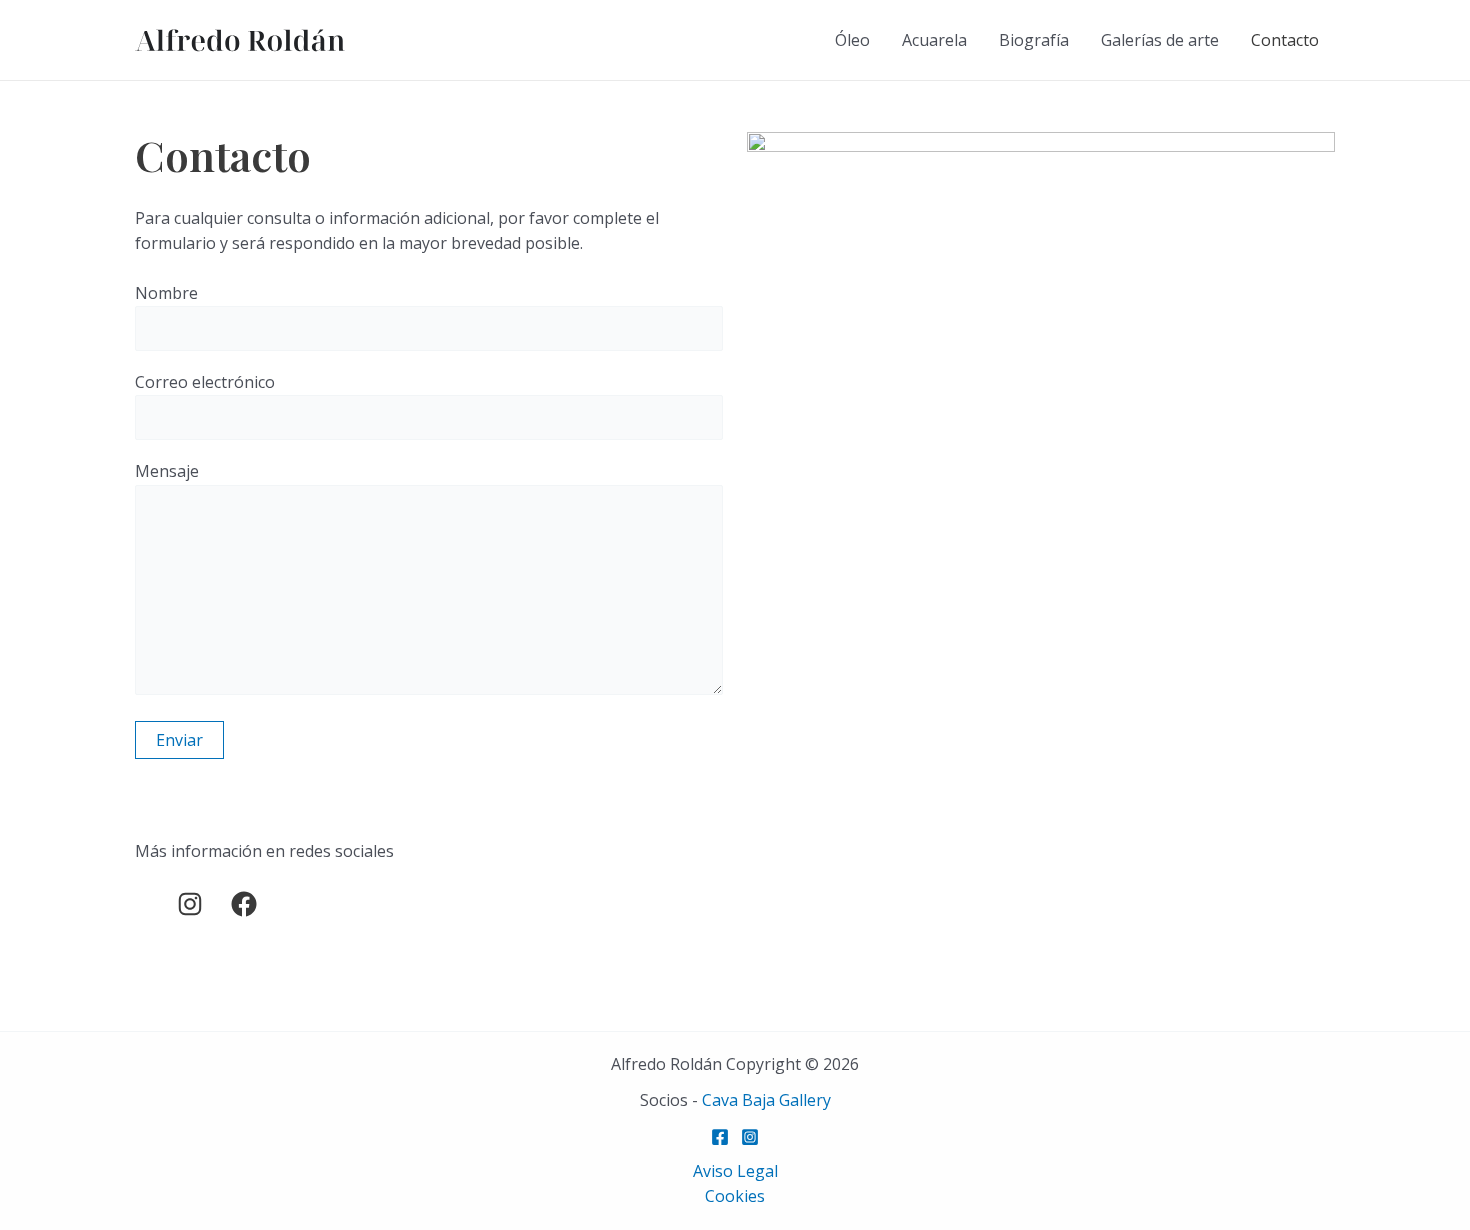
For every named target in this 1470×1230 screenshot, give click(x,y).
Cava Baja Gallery (766, 1100)
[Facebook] (720, 1137)
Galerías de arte (1160, 40)
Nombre (166, 293)
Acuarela (934, 40)
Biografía (1034, 40)
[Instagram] (750, 1137)
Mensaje (167, 471)
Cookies (735, 1196)
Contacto (1285, 40)
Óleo (852, 40)
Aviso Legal (735, 1171)
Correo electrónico (205, 382)
